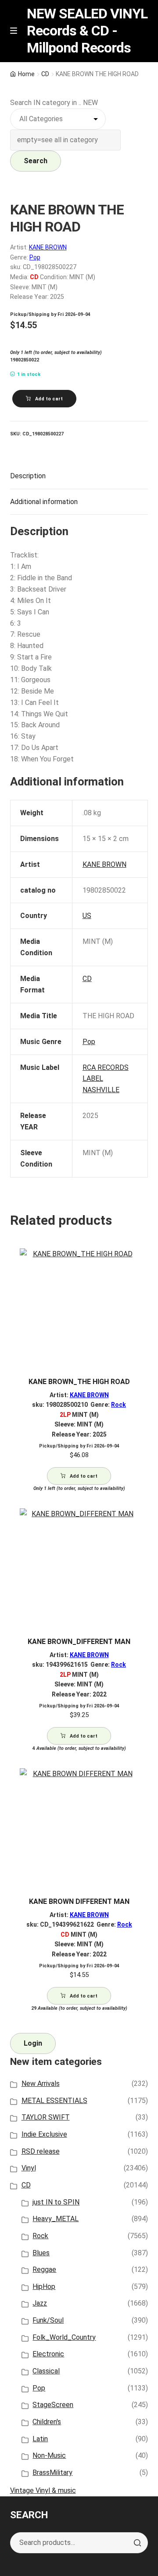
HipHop (44, 2287)
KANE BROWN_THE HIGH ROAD (79, 1382)
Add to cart (49, 399)
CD (45, 74)
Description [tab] (28, 476)
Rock (118, 1405)
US (87, 916)
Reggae (44, 2269)
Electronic (48, 2354)
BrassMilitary (52, 2473)
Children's (47, 2422)
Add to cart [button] (84, 1476)
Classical (46, 2371)
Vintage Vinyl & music (43, 2490)
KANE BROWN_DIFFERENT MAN (79, 1642)
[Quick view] (138, 1263)
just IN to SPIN (56, 2202)
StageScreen (53, 2405)
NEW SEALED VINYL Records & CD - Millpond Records (87, 31)
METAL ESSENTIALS (54, 2101)
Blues (41, 2253)
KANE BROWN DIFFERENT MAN (79, 1901)
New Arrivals (41, 2084)
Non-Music (49, 2455)
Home (26, 74)
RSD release (41, 2151)
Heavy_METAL (56, 2219)
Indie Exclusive (44, 2134)
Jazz (40, 2303)
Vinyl (29, 2168)
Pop (35, 257)
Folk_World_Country (64, 2337)
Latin (40, 2439)
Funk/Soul (48, 2320)
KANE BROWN (48, 247)
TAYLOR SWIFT (46, 2117)
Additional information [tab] (44, 502)
